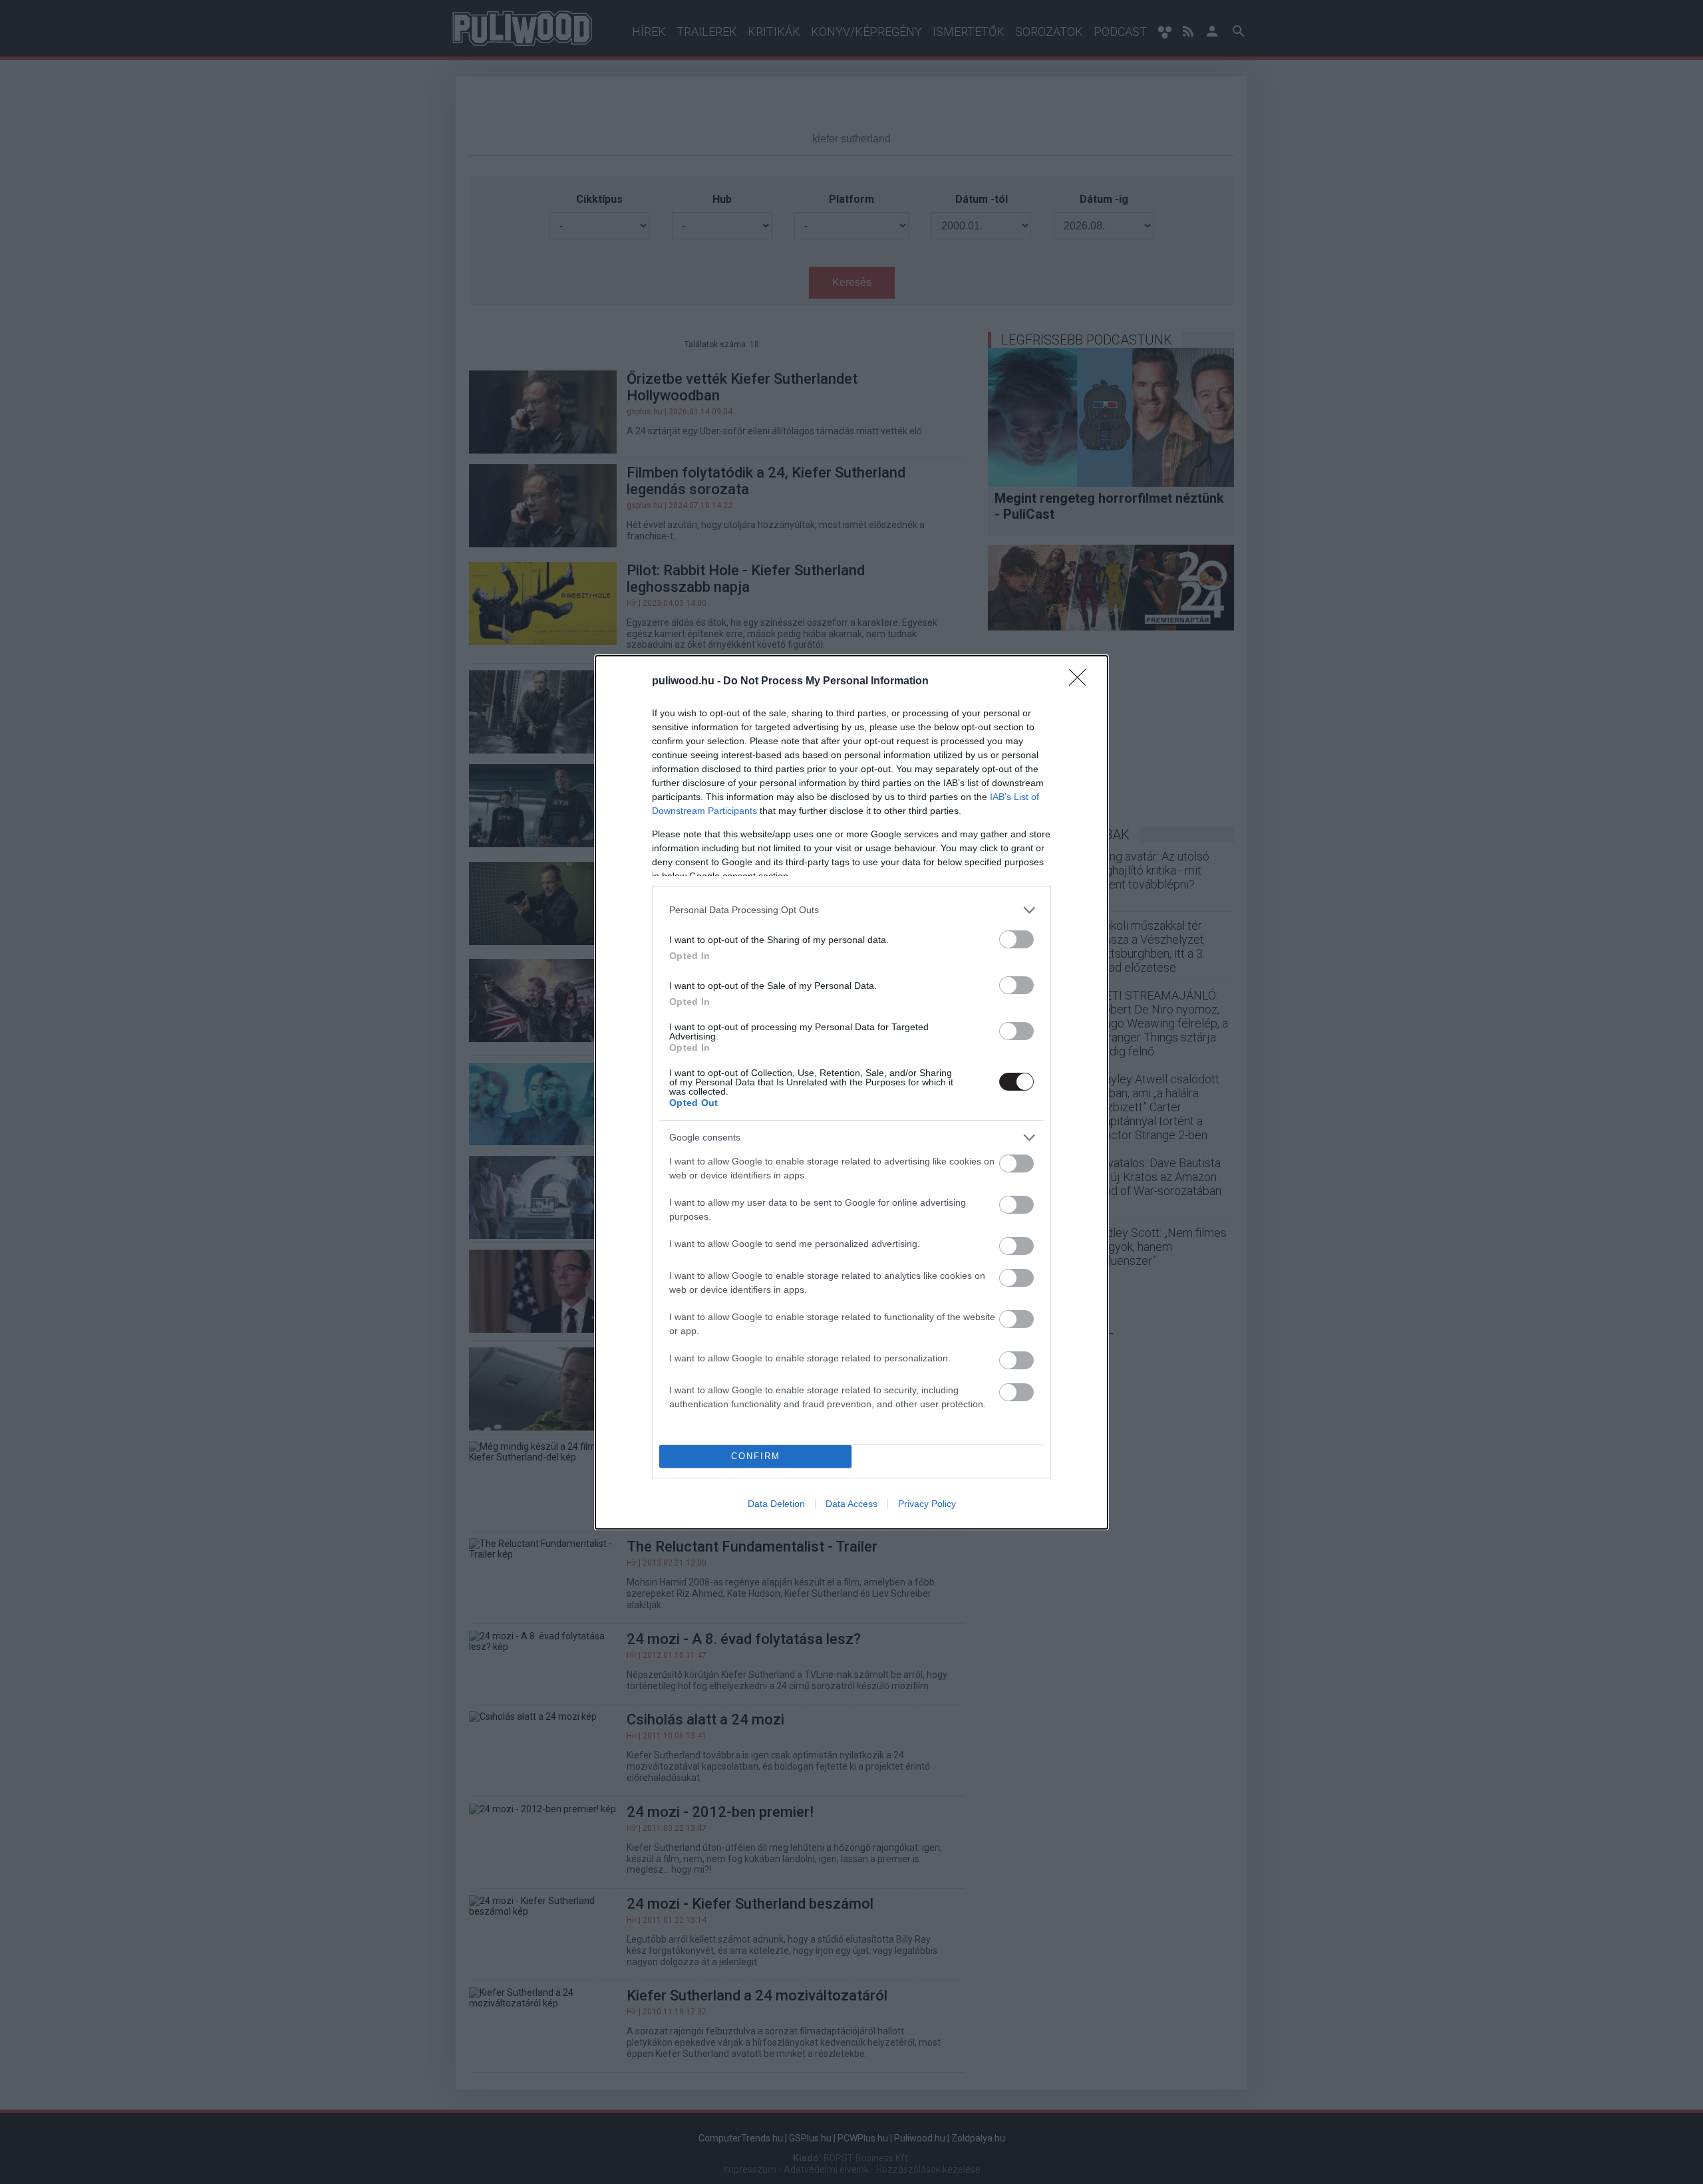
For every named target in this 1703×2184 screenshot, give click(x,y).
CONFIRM (756, 1456)
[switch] (1016, 939)
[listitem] (851, 910)
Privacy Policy (927, 1504)
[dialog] (851, 1092)
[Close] (1082, 682)
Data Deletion (776, 1504)
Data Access (851, 1504)
